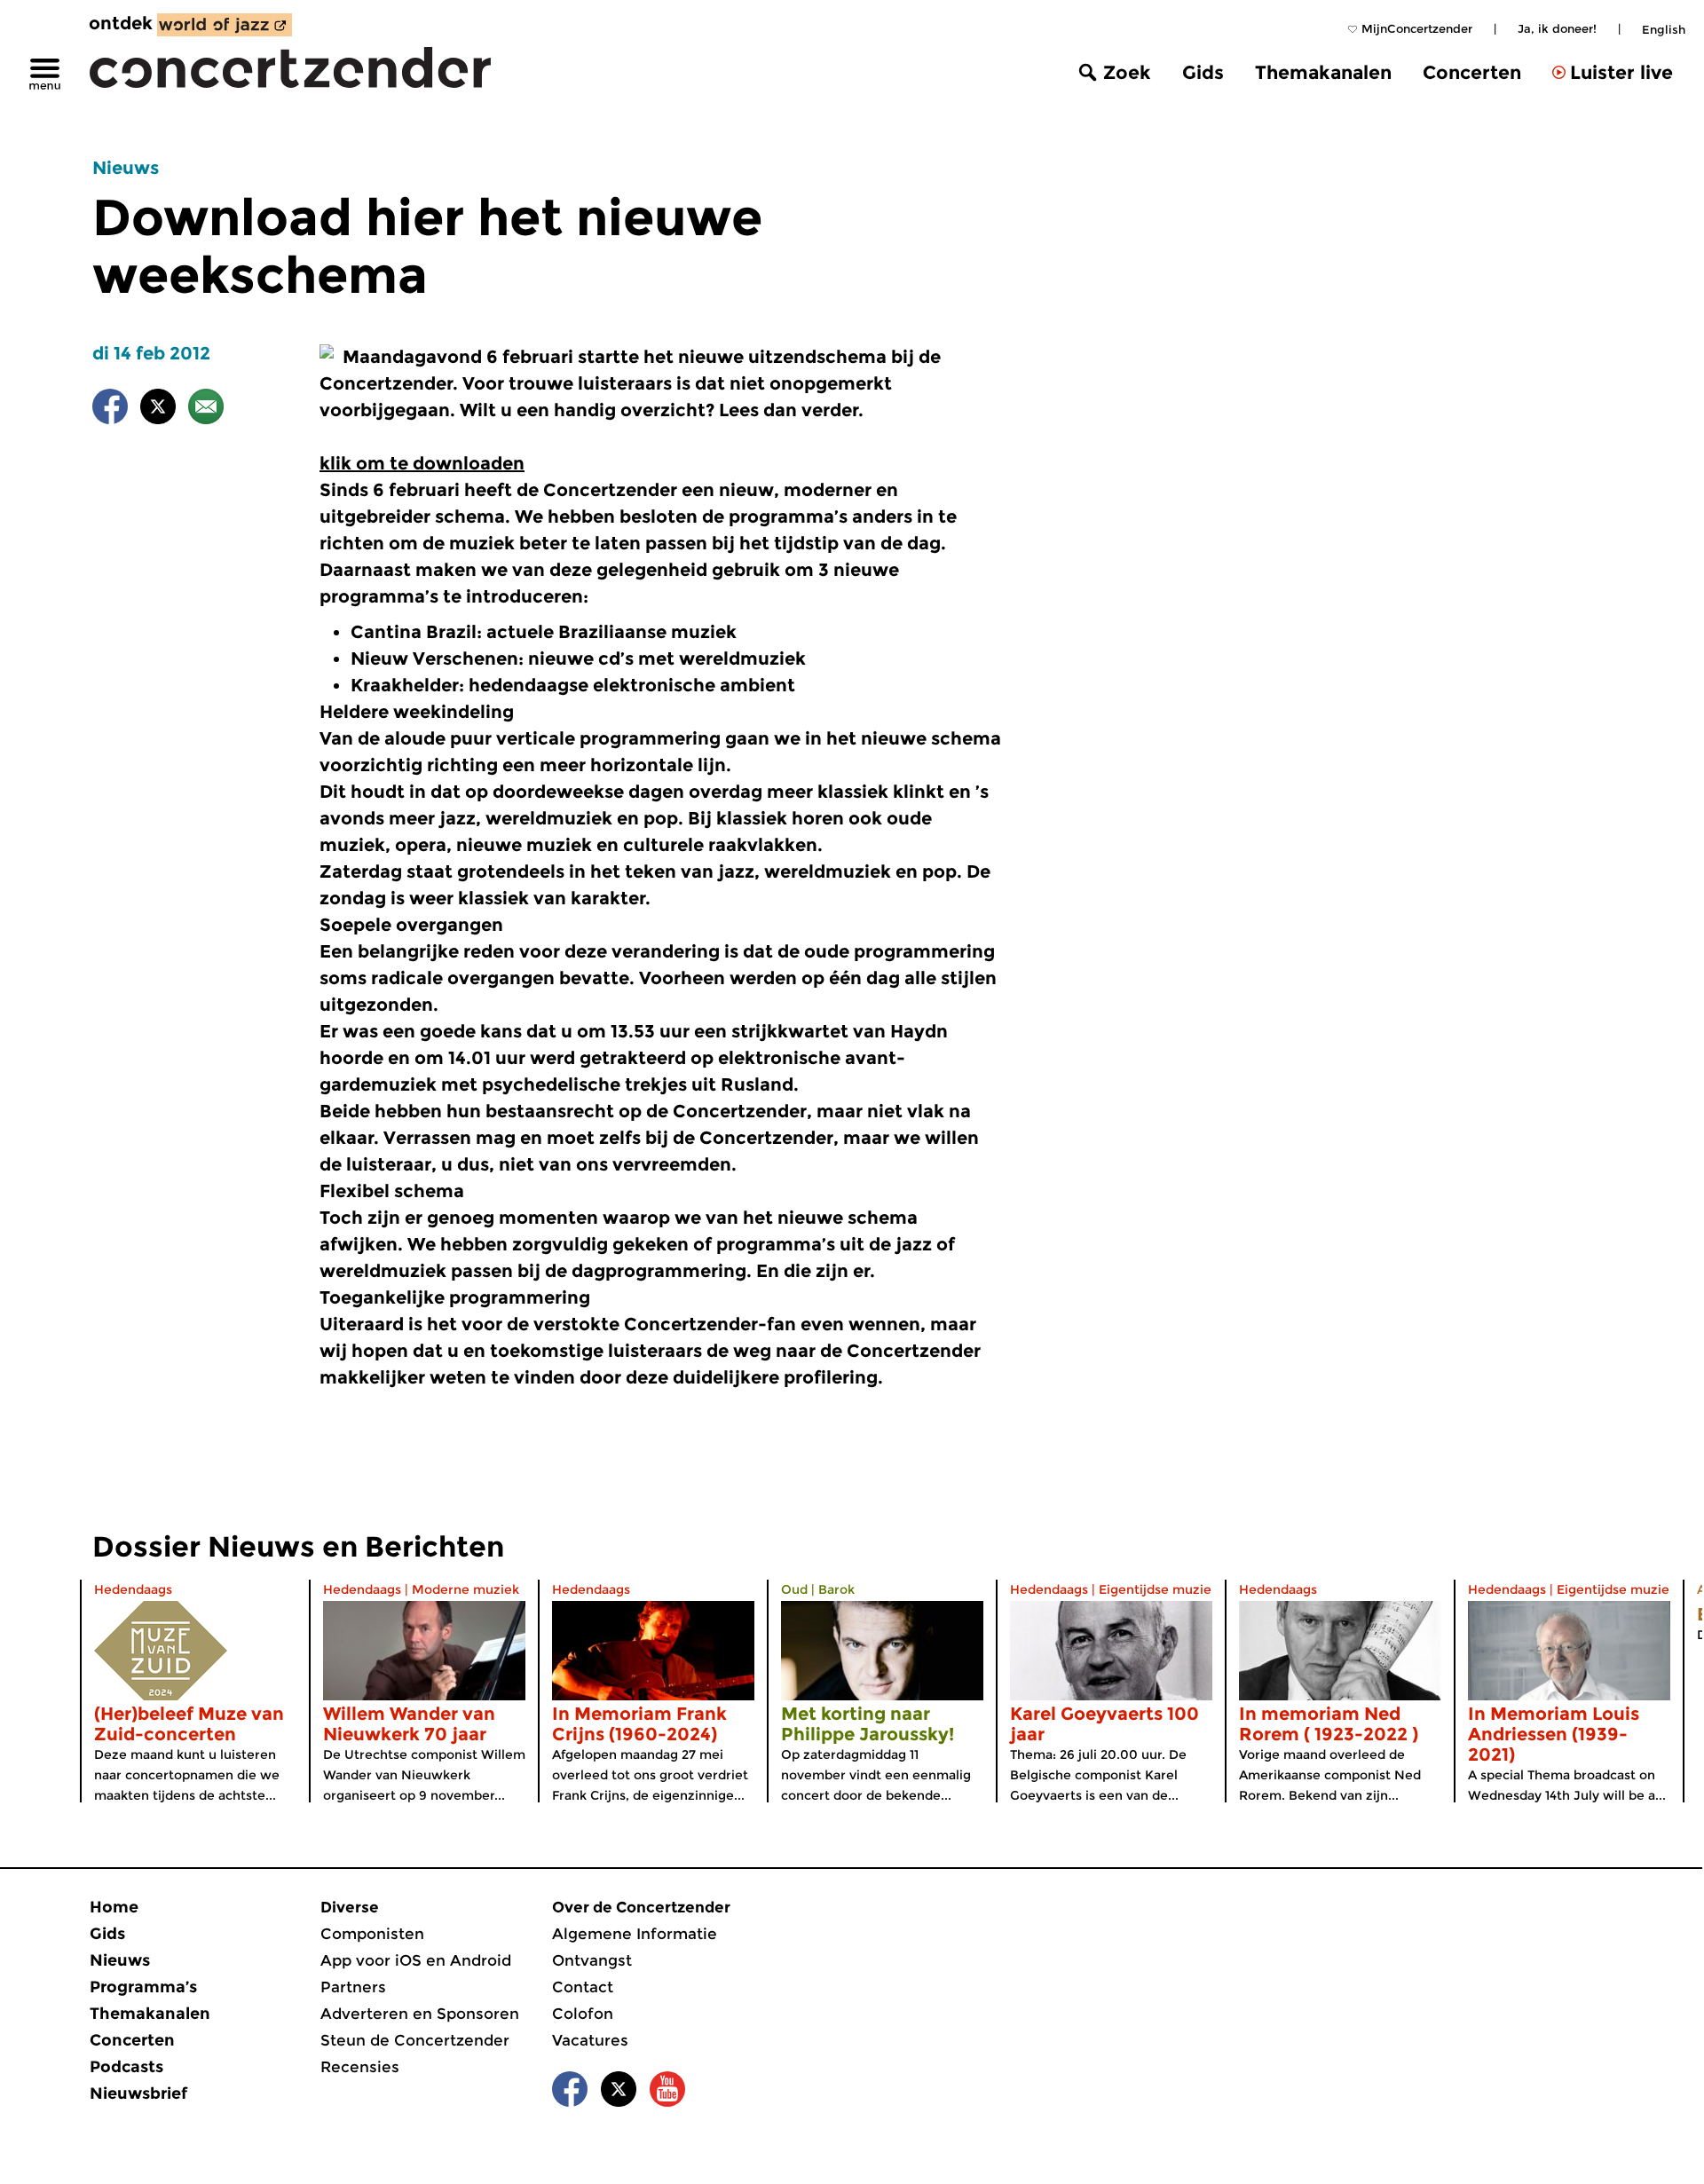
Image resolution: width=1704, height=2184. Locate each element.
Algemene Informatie (635, 1934)
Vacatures (590, 2040)
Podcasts (126, 2067)
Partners (353, 1987)
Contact (583, 1987)
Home (114, 1907)
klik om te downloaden (422, 463)
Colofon (583, 2014)
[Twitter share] (158, 410)
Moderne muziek (465, 1589)
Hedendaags (133, 1589)
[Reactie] (206, 410)
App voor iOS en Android (416, 1960)
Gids (1203, 72)
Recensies (360, 2067)
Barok (836, 1589)
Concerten (1472, 72)
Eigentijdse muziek (1159, 1589)
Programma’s (143, 1987)
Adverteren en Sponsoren (420, 2014)
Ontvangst (592, 1960)
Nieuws (126, 168)
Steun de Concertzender (415, 2040)
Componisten (372, 1934)
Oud (794, 1589)
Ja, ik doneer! (1557, 28)
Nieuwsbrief (138, 2093)
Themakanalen (1323, 72)
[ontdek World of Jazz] (225, 25)
